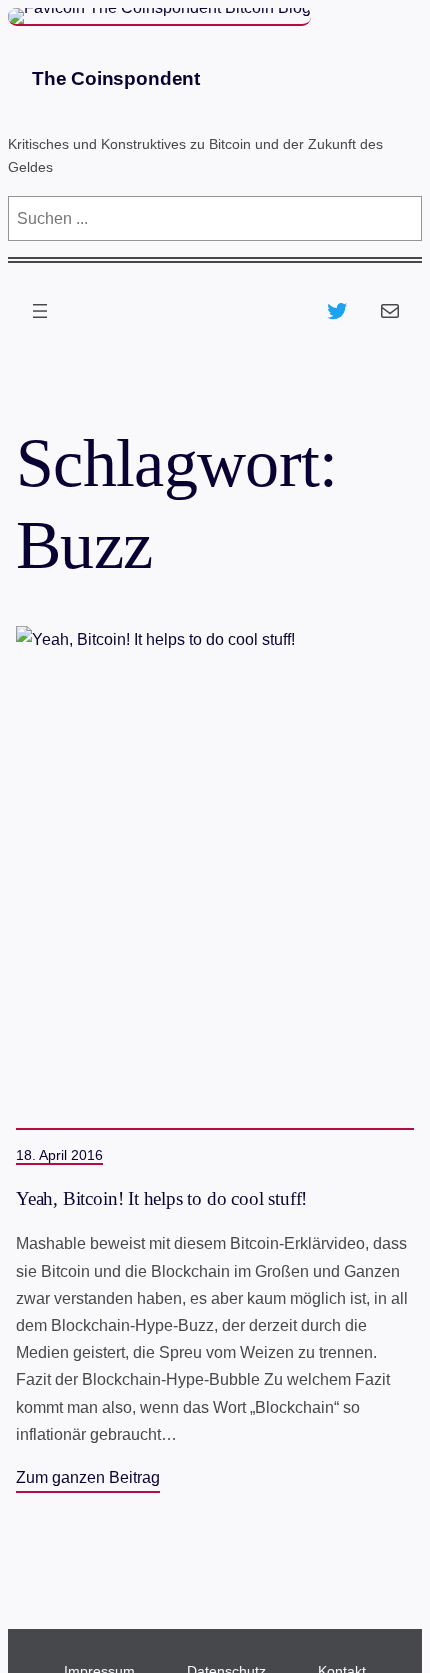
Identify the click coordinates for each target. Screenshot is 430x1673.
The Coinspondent (116, 78)
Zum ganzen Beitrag (88, 1477)
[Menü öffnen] (40, 311)
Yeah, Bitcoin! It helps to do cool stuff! (161, 1198)
